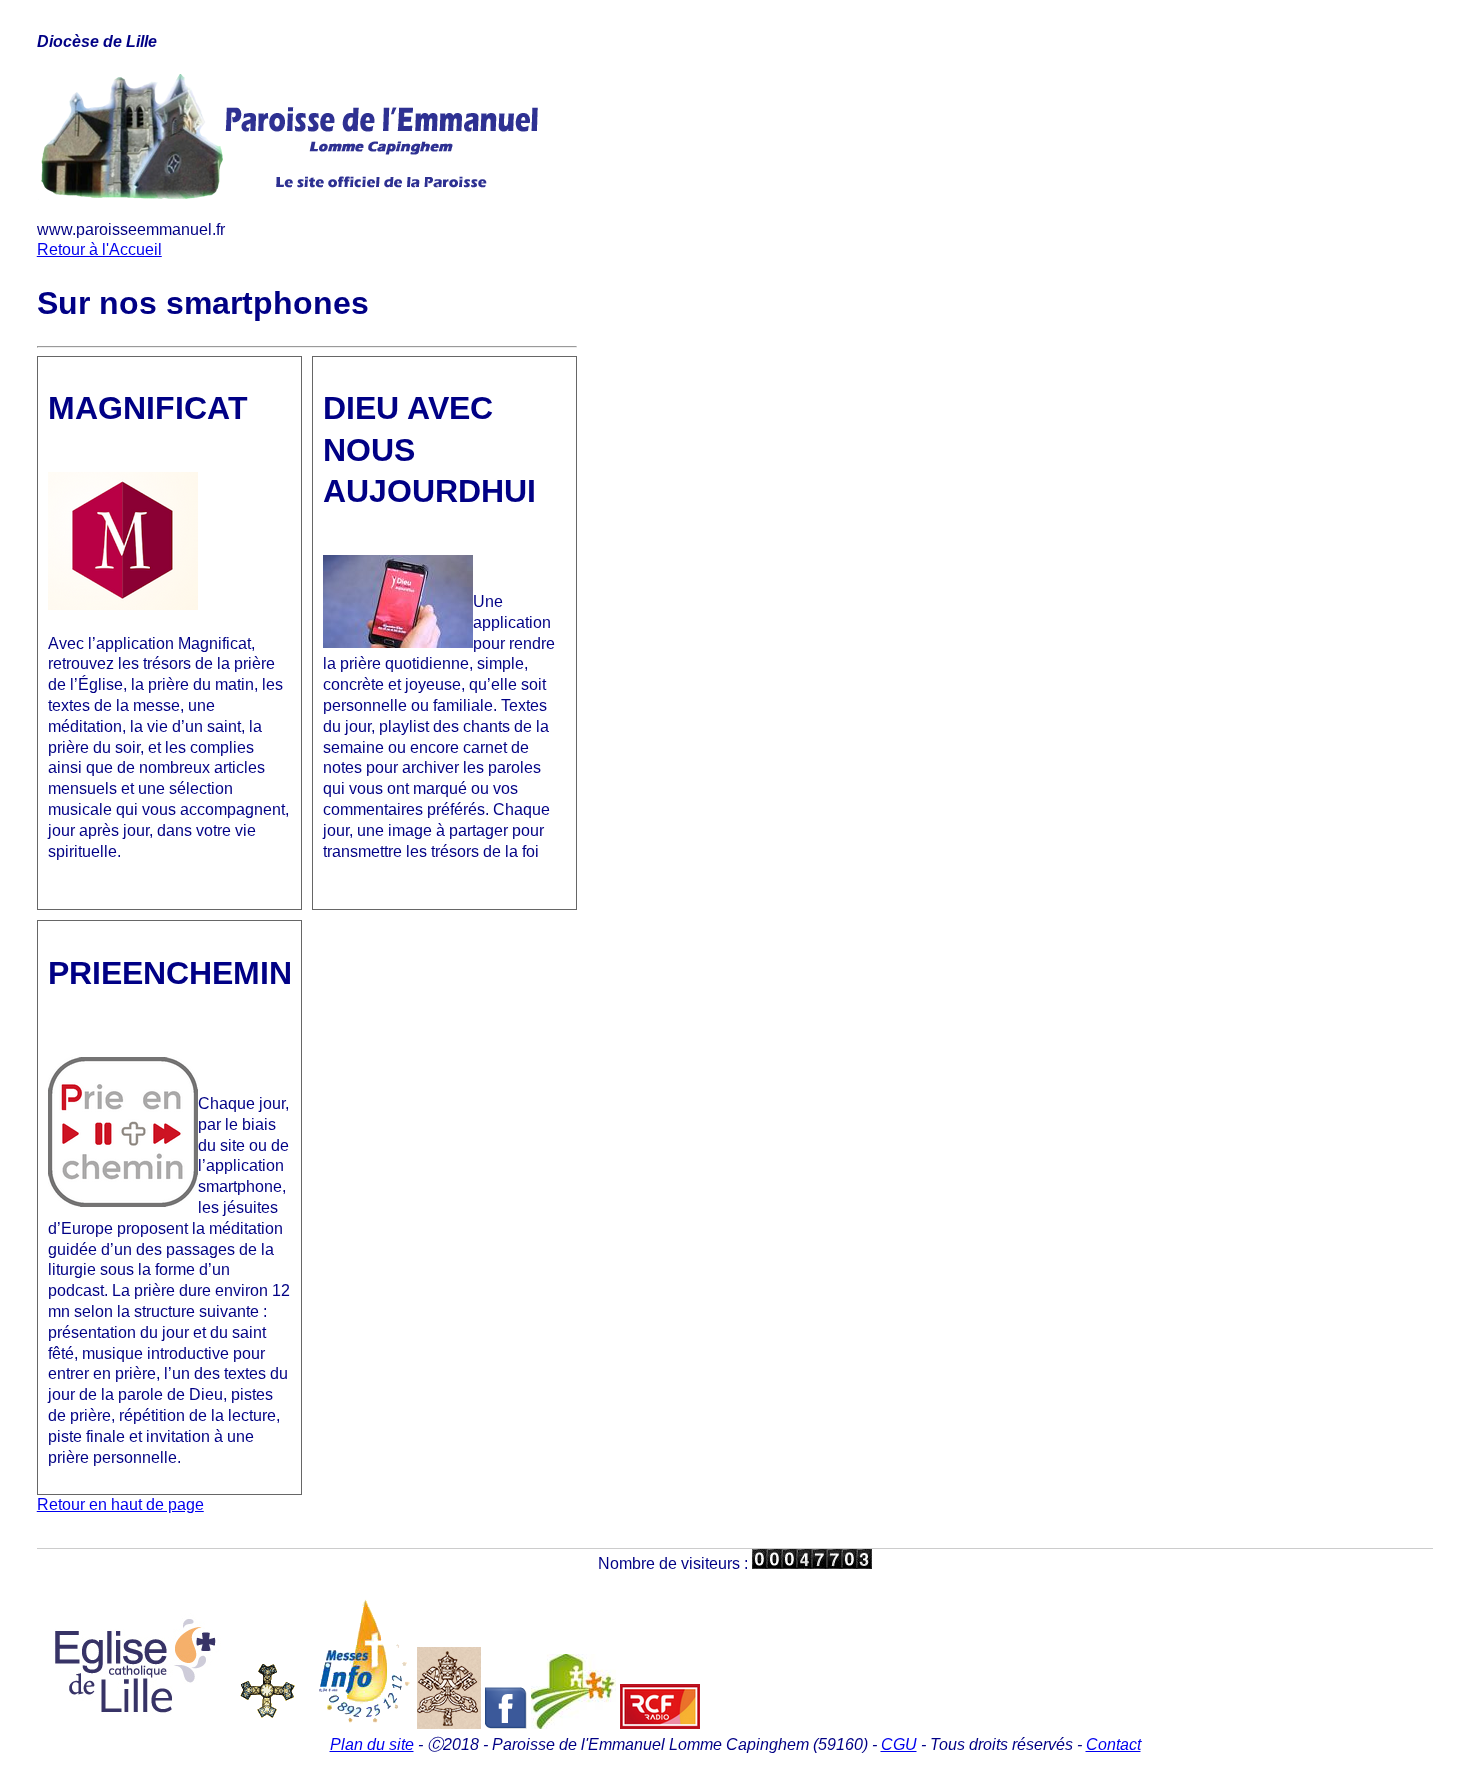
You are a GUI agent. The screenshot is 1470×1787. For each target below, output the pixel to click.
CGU (899, 1744)
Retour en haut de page (120, 1504)
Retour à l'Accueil (99, 249)
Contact (1113, 1744)
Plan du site (372, 1744)
